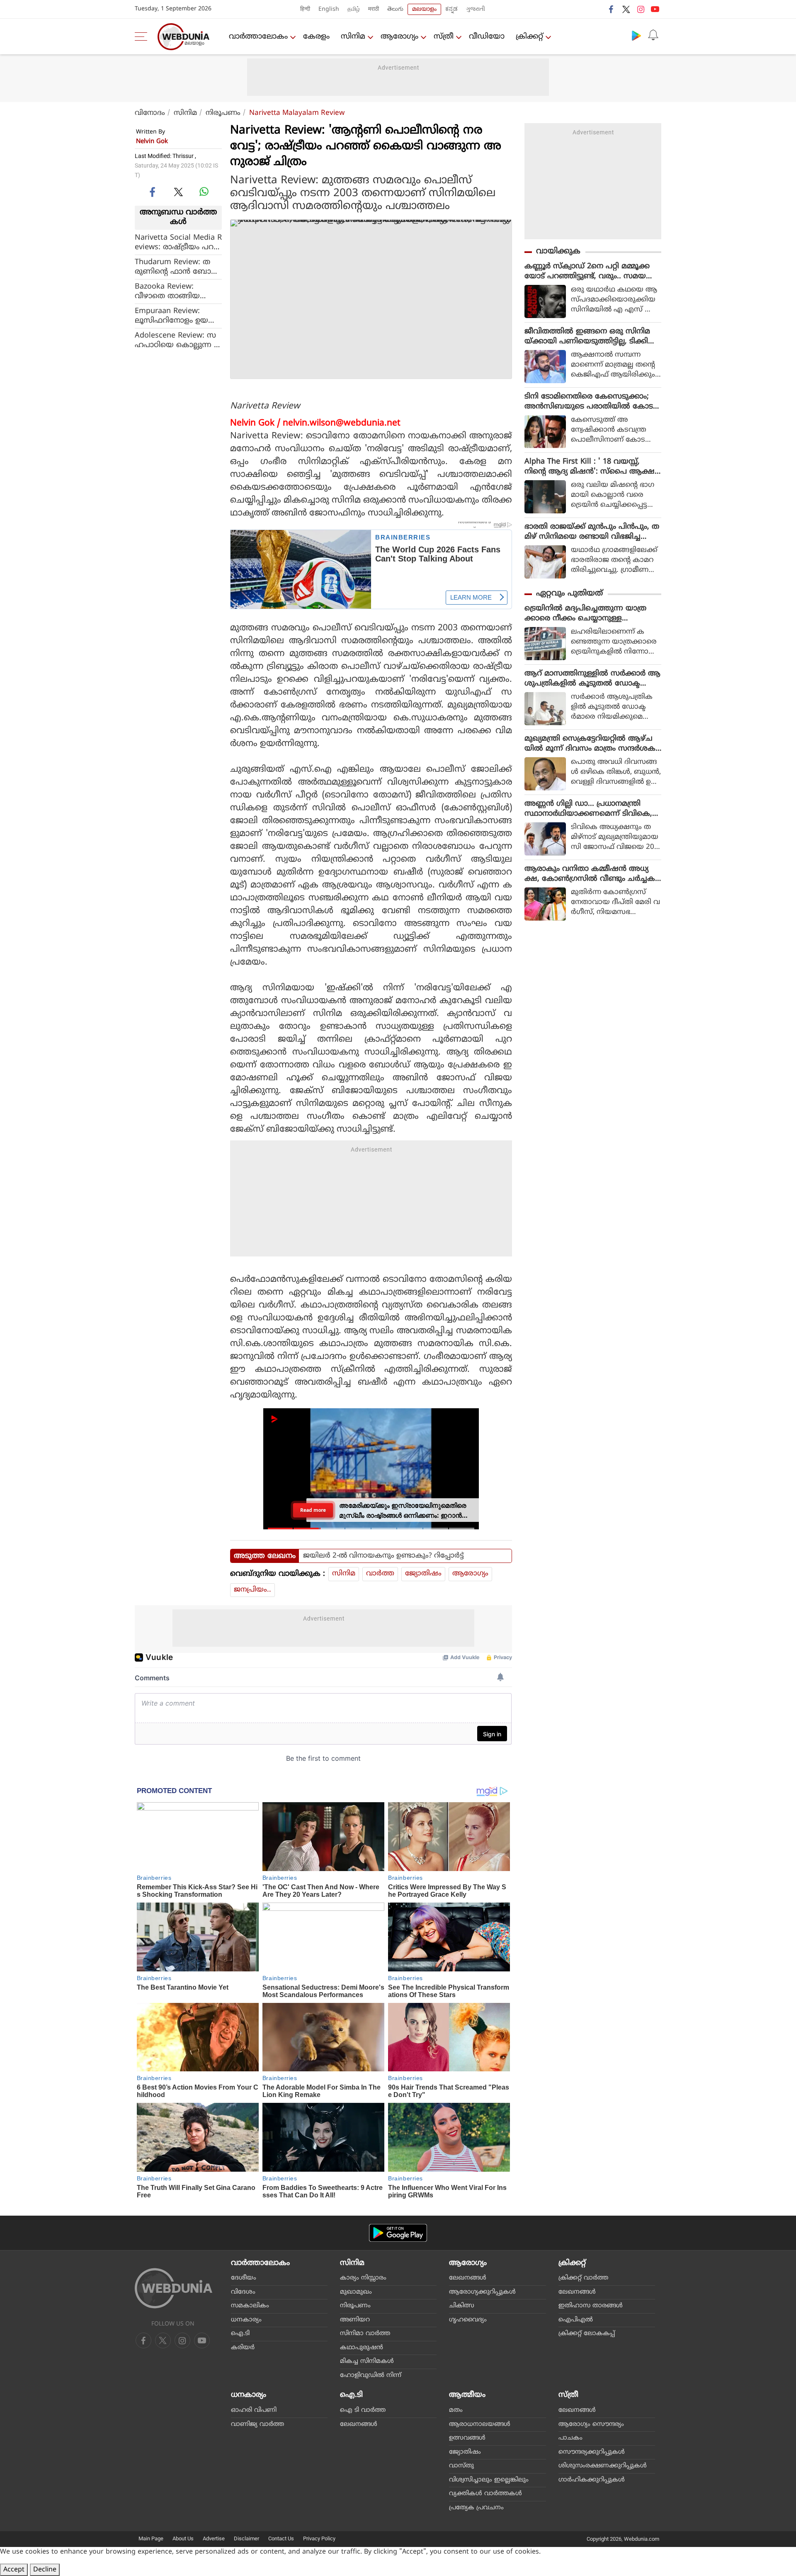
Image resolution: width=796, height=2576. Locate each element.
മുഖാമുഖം (356, 2292)
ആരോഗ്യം (399, 37)
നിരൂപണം (223, 113)
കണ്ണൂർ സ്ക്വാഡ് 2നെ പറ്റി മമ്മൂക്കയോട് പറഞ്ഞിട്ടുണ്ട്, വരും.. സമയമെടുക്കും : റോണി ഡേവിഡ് (587, 272)
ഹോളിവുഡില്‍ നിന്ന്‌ (371, 2376)
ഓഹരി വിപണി (254, 2410)
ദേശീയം (244, 2278)
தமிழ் (354, 9)
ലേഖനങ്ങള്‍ (468, 2278)
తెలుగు (395, 9)
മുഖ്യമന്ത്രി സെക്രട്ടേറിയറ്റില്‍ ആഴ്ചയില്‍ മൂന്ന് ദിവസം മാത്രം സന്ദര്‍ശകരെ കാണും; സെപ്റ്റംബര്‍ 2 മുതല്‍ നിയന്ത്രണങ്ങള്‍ (590, 744)
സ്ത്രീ (444, 37)
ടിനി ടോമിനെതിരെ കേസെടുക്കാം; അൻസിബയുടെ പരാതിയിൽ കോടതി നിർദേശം (589, 402)
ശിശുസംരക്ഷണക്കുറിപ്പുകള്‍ (603, 2466)
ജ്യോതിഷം (423, 1574)
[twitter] (626, 9)
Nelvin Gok (152, 142)
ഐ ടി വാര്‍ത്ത (363, 2410)
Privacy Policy (319, 2538)
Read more (313, 1510)
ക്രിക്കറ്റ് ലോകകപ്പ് (587, 2334)
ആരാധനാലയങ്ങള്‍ (480, 2424)
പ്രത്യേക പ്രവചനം (476, 2508)
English (329, 9)
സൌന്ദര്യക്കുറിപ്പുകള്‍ (592, 2452)
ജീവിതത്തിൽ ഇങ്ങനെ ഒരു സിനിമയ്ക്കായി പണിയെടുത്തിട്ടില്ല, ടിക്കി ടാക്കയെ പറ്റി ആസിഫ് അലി (587, 337)
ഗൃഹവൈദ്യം (468, 2320)
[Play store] (636, 35)
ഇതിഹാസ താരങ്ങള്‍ (591, 2306)
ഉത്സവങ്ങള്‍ (467, 2438)
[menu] (143, 36)
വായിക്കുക (558, 252)
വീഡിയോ (487, 37)
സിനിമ (353, 37)
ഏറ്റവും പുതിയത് (569, 594)
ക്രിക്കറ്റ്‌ (529, 37)
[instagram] (641, 9)
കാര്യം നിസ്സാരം (363, 2278)
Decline (45, 2570)
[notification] (653, 35)
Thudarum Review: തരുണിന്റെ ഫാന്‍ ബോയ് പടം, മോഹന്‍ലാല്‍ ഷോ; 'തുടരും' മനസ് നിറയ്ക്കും (177, 267)
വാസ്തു (461, 2466)
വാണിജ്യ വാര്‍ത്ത (257, 2424)
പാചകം (570, 2438)
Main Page (151, 2538)
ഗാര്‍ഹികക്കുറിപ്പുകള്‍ (592, 2480)
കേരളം (316, 37)
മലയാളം (424, 9)
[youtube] (655, 9)
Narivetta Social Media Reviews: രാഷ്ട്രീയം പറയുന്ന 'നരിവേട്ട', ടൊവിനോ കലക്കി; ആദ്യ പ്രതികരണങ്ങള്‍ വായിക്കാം (178, 242)
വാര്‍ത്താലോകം (258, 37)
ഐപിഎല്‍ (576, 2320)
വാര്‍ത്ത (380, 1574)
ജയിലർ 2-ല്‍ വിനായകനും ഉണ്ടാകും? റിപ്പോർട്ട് (383, 1556)
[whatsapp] (204, 192)
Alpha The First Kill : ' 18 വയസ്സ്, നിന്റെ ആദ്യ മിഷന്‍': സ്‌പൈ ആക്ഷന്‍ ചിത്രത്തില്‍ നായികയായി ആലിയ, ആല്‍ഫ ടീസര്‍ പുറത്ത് (593, 467)
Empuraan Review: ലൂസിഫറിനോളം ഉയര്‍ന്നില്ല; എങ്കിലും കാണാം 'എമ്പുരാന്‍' (172, 316)
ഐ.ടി (240, 2334)
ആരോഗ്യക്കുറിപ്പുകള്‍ (482, 2292)
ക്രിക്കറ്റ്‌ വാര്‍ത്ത (583, 2278)
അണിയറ (355, 2320)
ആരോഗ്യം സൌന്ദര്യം (591, 2424)
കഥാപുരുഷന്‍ (362, 2348)
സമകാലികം (250, 2306)
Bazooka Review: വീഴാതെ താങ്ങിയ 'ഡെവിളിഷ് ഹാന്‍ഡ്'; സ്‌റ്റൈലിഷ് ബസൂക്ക (173, 291)
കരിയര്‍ (243, 2348)
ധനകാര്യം (246, 2320)
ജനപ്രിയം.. (252, 1590)
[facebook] (612, 9)
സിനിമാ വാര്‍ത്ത (365, 2334)
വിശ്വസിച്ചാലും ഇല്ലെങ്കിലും (489, 2480)
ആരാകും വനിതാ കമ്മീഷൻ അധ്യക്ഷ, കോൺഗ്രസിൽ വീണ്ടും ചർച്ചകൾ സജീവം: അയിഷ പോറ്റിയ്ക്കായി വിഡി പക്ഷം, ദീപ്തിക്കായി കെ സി (590, 874)
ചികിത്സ (462, 2306)
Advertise (214, 2538)
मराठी (374, 9)
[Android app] (398, 2233)
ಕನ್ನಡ (451, 9)
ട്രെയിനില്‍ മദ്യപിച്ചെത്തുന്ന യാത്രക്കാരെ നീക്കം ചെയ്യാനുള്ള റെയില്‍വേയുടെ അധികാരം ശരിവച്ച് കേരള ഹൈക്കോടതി (592, 614)
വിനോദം (150, 113)
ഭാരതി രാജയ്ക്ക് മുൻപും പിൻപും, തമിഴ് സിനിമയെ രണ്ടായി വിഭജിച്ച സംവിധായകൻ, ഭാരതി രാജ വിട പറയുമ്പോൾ (592, 532)
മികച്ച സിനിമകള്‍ (367, 2361)
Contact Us (281, 2538)
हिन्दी (305, 9)
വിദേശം (243, 2292)
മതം (456, 2410)
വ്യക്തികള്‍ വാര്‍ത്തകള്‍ (485, 2494)
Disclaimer (246, 2538)
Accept (14, 2570)
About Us (183, 2538)
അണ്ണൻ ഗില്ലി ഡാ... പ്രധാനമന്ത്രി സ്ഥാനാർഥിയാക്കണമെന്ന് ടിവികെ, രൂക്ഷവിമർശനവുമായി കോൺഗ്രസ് (590, 809)
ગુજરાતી (476, 9)
